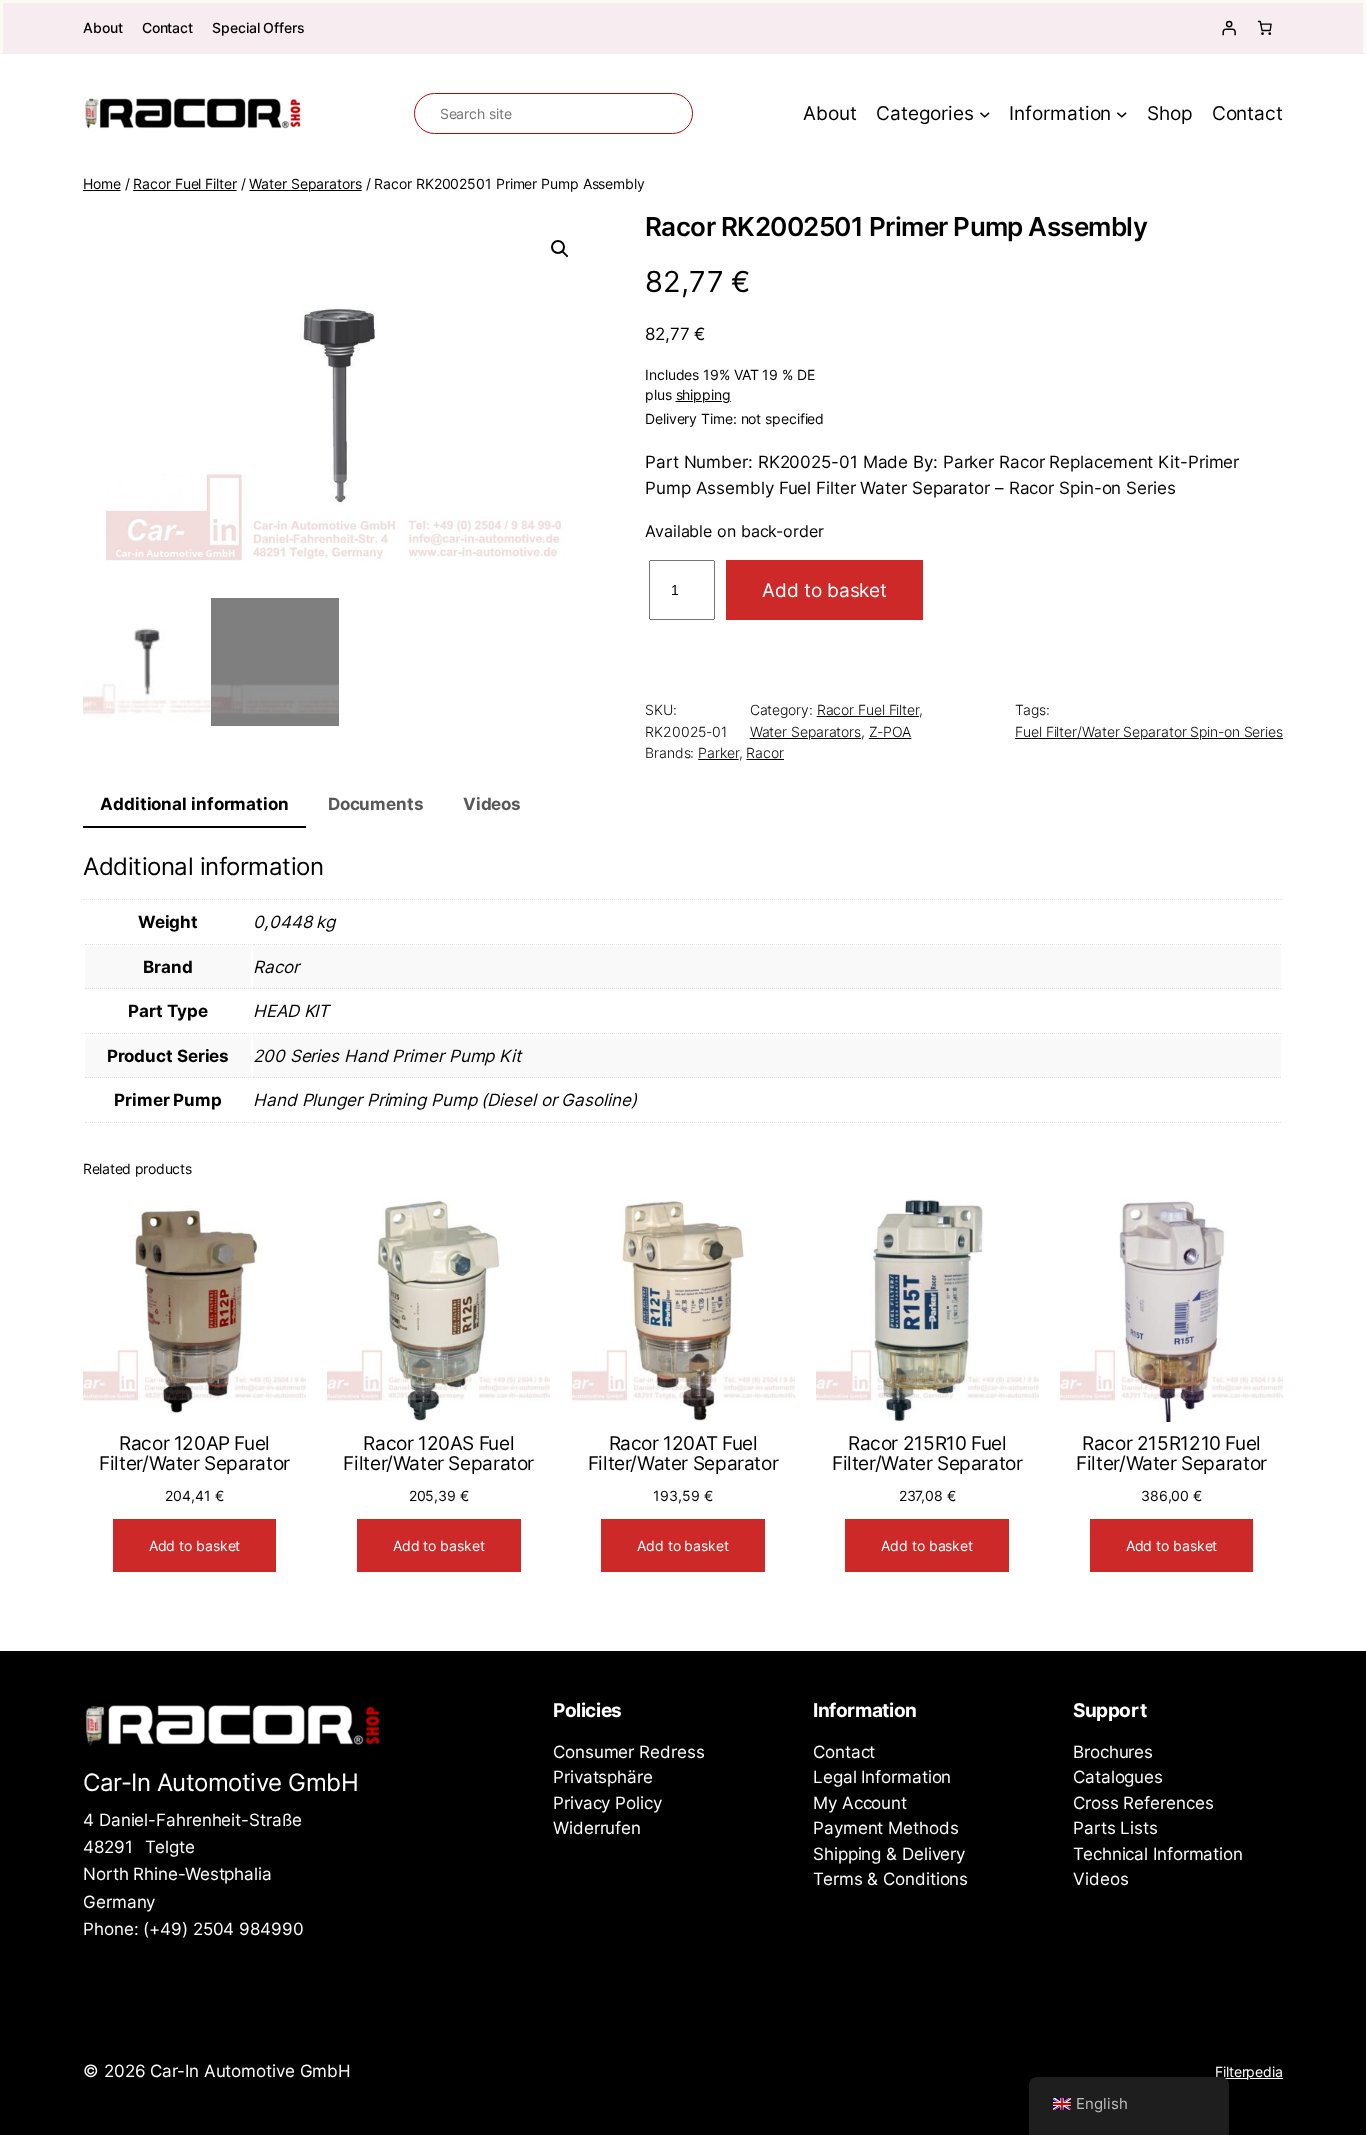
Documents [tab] (376, 804)
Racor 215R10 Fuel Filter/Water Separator (927, 1453)
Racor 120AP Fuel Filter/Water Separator (194, 1453)
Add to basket (824, 590)
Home (102, 183)
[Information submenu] (1122, 114)
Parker (718, 752)
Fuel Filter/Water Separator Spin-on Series (1149, 731)
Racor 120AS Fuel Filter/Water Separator (438, 1453)
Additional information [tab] (194, 804)
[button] (560, 249)
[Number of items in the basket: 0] (1265, 28)
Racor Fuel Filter (184, 183)
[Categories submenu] (985, 114)
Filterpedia (1249, 2071)
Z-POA (890, 731)
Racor (765, 752)
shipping (703, 395)
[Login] (1229, 28)
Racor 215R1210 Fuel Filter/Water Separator (1171, 1453)
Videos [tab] (492, 804)
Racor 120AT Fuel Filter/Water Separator (683, 1453)
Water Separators (305, 183)
